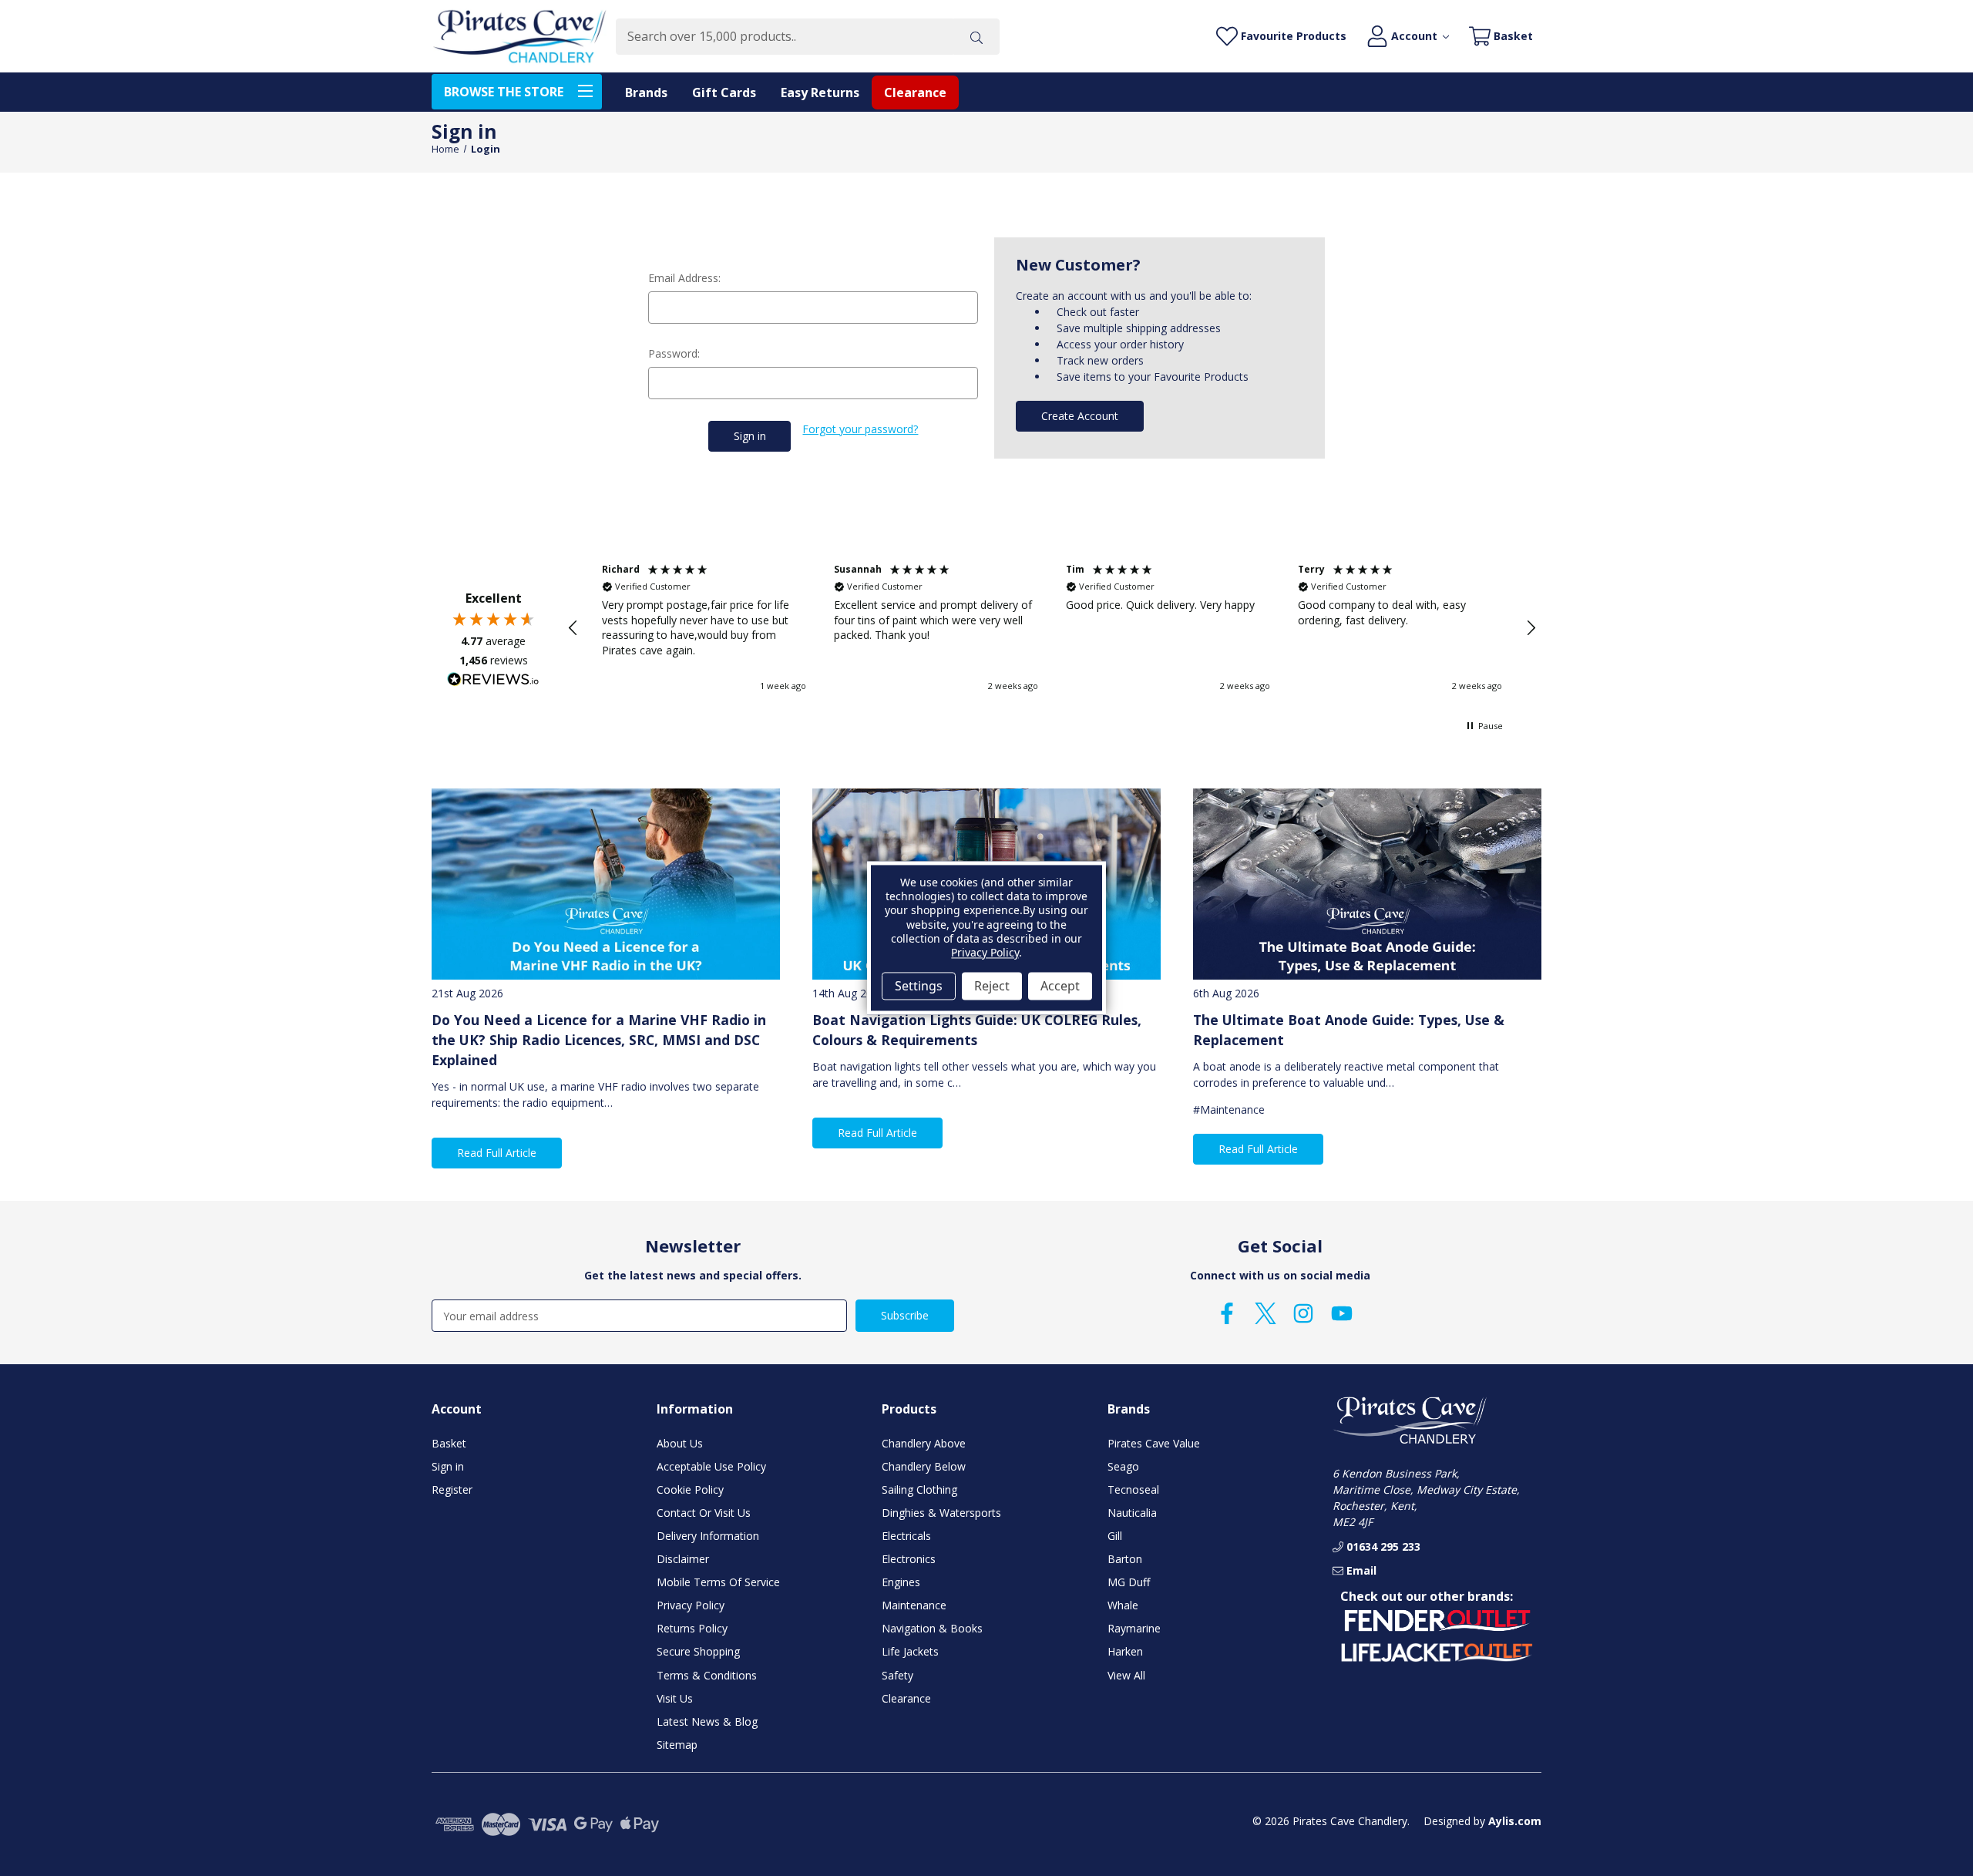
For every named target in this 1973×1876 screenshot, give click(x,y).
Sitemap (677, 1745)
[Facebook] (1227, 1313)
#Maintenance (1229, 1109)
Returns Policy (692, 1628)
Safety (897, 1675)
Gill (1115, 1536)
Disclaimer (683, 1559)
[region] (1052, 628)
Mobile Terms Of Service (718, 1582)
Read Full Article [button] (497, 1153)
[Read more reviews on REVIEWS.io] (493, 681)
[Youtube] (1342, 1313)
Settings (919, 986)
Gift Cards (724, 92)
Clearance (915, 92)
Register (452, 1489)
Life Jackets (910, 1651)
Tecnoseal (1133, 1489)
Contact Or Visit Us (704, 1513)
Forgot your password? (860, 429)
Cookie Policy (690, 1489)
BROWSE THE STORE (504, 92)
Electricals (906, 1536)
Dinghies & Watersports (941, 1513)
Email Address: (684, 278)
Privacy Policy (691, 1605)
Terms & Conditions (707, 1675)
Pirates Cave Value (1154, 1443)
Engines (901, 1582)
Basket (449, 1443)
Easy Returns (820, 92)
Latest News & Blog (707, 1721)
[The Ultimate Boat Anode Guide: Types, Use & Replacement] (1367, 884)
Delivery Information (708, 1536)
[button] (573, 628)
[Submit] (976, 37)
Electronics (909, 1559)
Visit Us (675, 1698)
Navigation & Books (932, 1628)
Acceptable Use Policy (711, 1466)
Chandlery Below (924, 1466)
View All (1126, 1675)
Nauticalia (1132, 1513)
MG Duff (1129, 1582)
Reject (992, 986)
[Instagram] (1303, 1313)
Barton (1125, 1559)
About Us (680, 1443)
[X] (1265, 1313)
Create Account (1080, 416)
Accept (1060, 986)
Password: (674, 353)
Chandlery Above (924, 1443)
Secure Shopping (698, 1651)
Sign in (448, 1466)
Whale (1123, 1605)
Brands (646, 92)
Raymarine (1134, 1628)
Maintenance (914, 1605)
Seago (1123, 1466)
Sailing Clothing (919, 1489)
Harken (1125, 1651)
